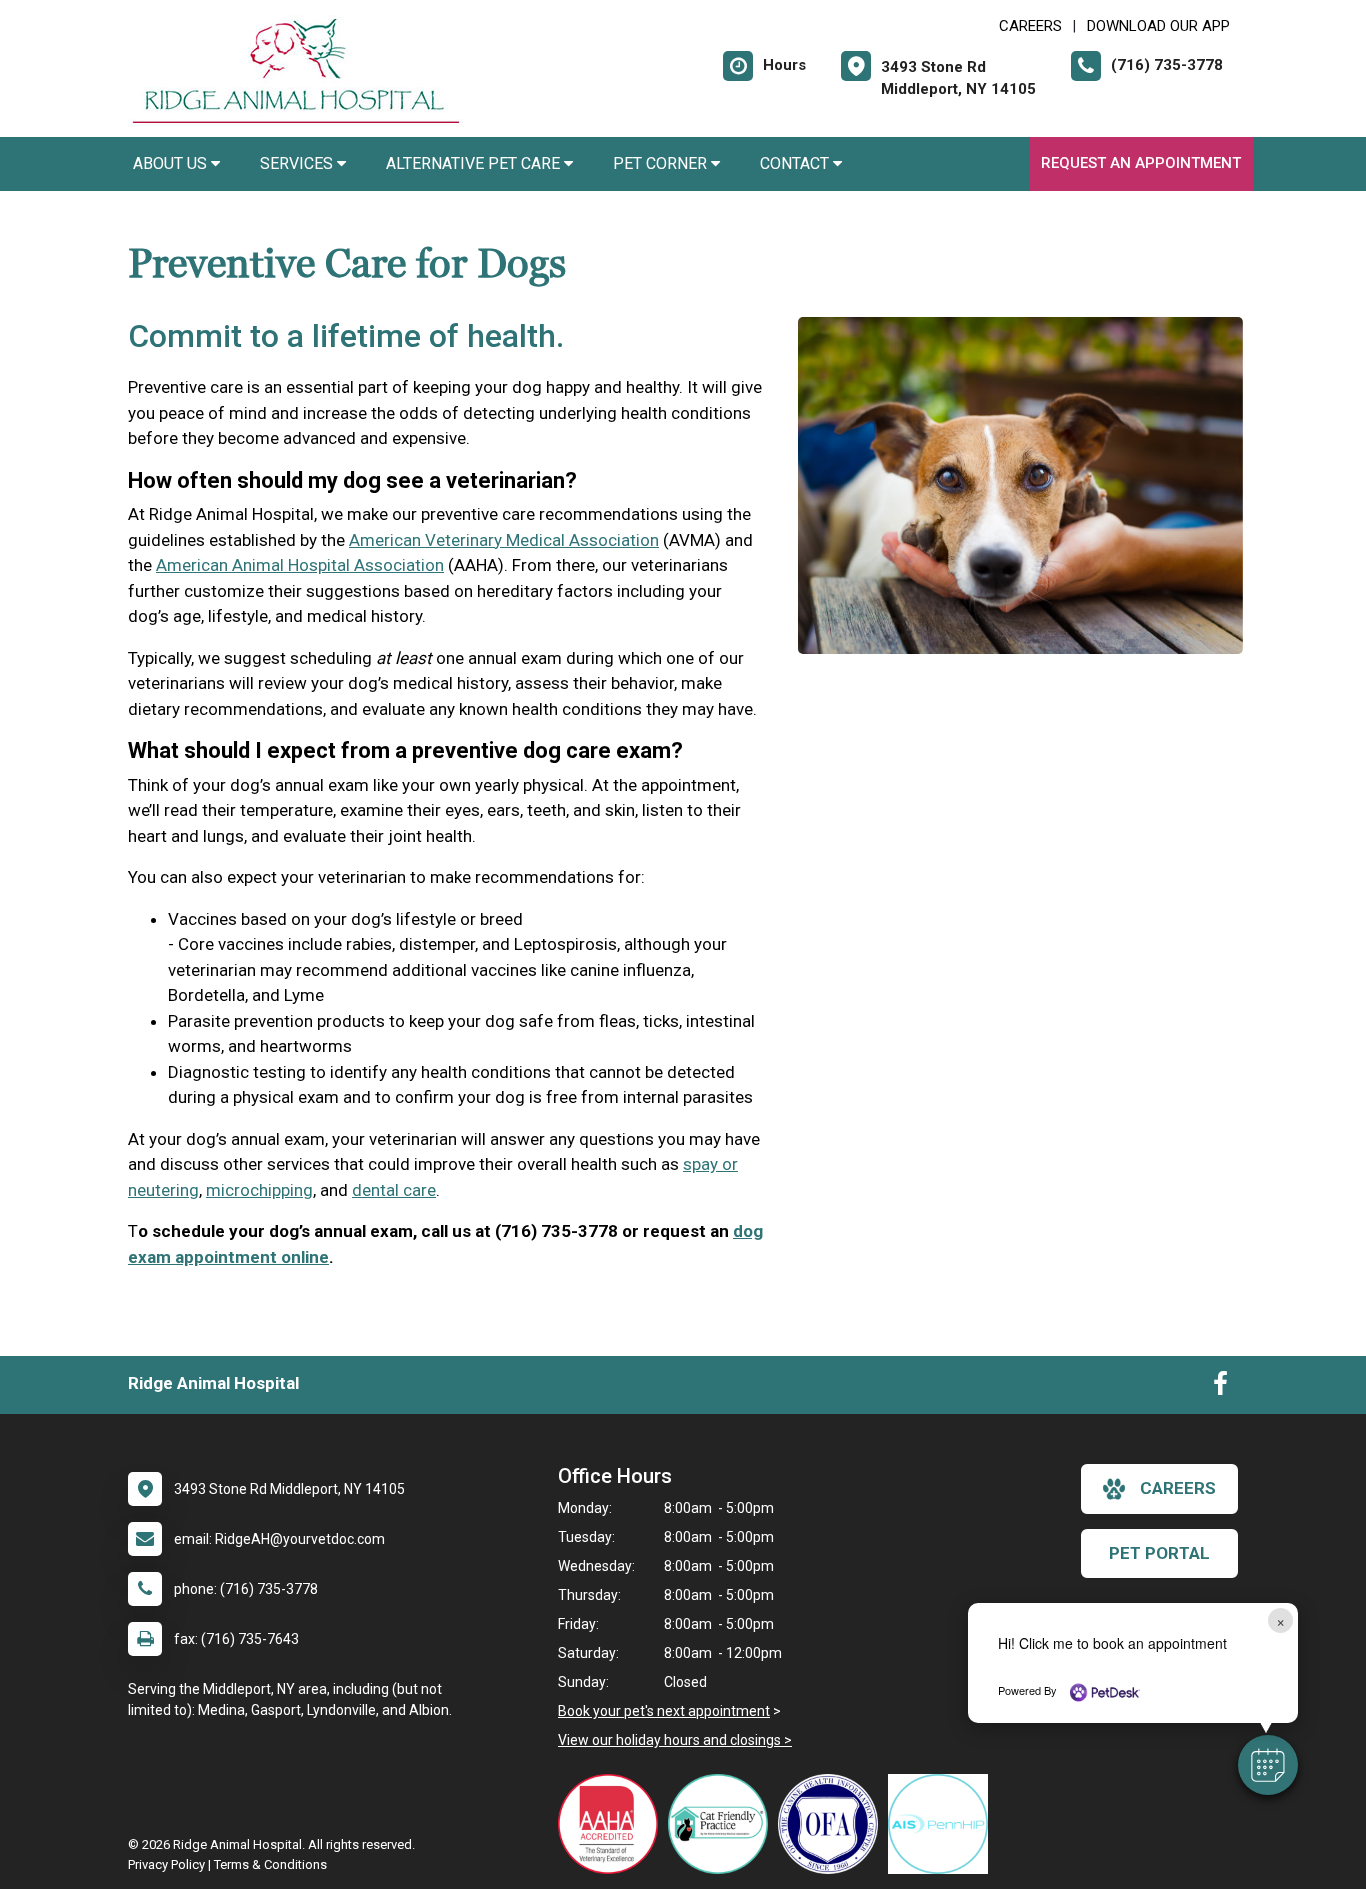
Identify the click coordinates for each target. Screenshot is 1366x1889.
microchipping (259, 1190)
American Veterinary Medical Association (504, 540)
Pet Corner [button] (662, 163)
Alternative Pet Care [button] (475, 163)
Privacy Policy (166, 1864)
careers (1178, 1488)
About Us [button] (172, 163)
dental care (394, 1190)
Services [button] (298, 163)
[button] (1268, 1765)
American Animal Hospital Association (300, 565)
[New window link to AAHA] (613, 1824)
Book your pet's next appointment (664, 1711)
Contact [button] (796, 163)
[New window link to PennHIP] (943, 1824)
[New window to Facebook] (1220, 1388)
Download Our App (1158, 26)
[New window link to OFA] (833, 1824)
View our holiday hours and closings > (675, 1740)
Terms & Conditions (270, 1864)
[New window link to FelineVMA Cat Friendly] (723, 1824)
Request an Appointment (1141, 163)
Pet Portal (1159, 1553)
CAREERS (1030, 26)
